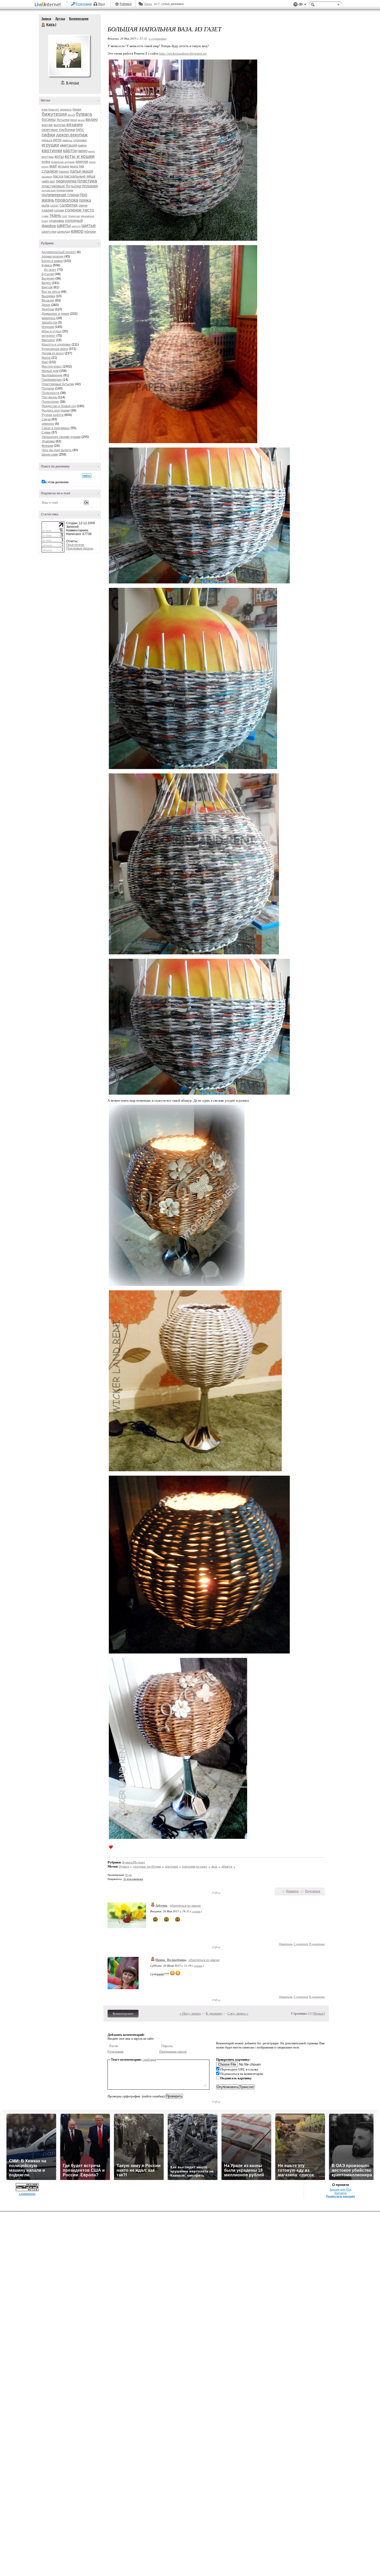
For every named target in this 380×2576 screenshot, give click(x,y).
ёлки (45, 109)
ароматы (66, 109)
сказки (47, 210)
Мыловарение (52, 375)
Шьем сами (50, 455)
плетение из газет (195, 1866)
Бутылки (48, 274)
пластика (87, 181)
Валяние (48, 279)
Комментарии (79, 19)
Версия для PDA (341, 2190)
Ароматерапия (53, 257)
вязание (75, 125)
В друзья (73, 83)
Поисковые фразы (80, 548)
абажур (227, 1866)
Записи (46, 19)
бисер (71, 115)
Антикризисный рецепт (59, 252)
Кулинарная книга (55, 349)
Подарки (48, 389)
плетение (172, 1866)
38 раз (128, 1875)
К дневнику (214, 2013)
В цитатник (317, 1944)
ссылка (196, 1911)
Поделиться (313, 1891)
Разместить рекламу (341, 2196)
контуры (48, 157)
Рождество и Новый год (59, 406)
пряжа (85, 200)
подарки (90, 186)
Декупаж (48, 309)
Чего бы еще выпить (57, 450)
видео (92, 119)
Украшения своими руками (61, 437)
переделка (66, 181)
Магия (46, 358)
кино (83, 151)
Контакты (341, 2193)
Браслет (54, 109)
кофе (46, 162)
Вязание (48, 301)
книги (92, 151)
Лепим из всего (53, 353)
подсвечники (65, 190)
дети (57, 140)
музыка (63, 166)
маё (53, 166)
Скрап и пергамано (56, 428)
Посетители (75, 545)
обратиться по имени (185, 1905)
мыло (74, 166)
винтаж (47, 125)
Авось (148, 4)
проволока (67, 200)
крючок (82, 161)
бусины (49, 119)
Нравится (292, 1891)
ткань (55, 215)
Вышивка (48, 296)
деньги (47, 140)
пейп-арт (48, 181)
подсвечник (49, 190)
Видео (46, 283)
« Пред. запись (190, 2013)
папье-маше (82, 171)
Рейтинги (126, 4)
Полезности (51, 393)
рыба (45, 205)
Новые (319, 2013)
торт (65, 216)
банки (77, 109)
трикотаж (74, 216)
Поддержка (295, 5)
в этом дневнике (57, 482)
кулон (45, 167)
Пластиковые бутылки (58, 384)
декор (62, 135)
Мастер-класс (52, 367)
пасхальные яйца (79, 176)
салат (54, 206)
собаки (59, 210)
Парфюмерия (52, 380)
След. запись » (238, 2013)
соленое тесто (79, 210)
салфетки (69, 205)
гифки (48, 135)
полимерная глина (60, 195)
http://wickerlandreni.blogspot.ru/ (183, 53)
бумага (84, 114)
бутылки (63, 120)
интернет (49, 336)
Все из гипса (51, 292)
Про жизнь (49, 397)
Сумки (46, 433)
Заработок (49, 323)
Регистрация (84, 4)
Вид (302, 5)
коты (59, 156)
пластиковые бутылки (61, 186)
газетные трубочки (58, 130)
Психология (50, 402)
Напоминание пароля (173, 2052)
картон (70, 151)
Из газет (50, 270)
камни (82, 145)
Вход (102, 4)
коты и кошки (80, 156)
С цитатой (301, 1944)
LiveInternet (49, 5)
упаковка (57, 221)
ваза (74, 120)
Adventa (161, 1905)
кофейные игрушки (63, 162)
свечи (83, 205)
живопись (49, 318)
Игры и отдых (52, 331)
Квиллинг (48, 340)
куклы (92, 162)
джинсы (67, 140)
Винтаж (47, 287)
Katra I (43, 25)
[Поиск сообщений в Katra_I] (87, 476)
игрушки (50, 145)
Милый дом (50, 371)
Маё (45, 362)
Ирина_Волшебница (171, 1960)
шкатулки (49, 232)
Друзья (60, 19)
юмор (77, 231)
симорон (48, 424)
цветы (64, 225)
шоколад (64, 232)
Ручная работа (53, 415)
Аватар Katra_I (69, 55)
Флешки (47, 446)
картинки (52, 151)
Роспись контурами (56, 411)
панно (64, 171)
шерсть (76, 226)
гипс (80, 130)
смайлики (149, 2059)
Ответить (286, 1944)
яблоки (90, 231)
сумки (45, 216)
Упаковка (48, 441)
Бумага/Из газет (134, 1862)
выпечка (60, 125)
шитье (89, 225)
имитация (69, 145)
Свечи (46, 419)
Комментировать (123, 2014)
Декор (46, 305)
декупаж (79, 135)
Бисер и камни (52, 261)
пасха (58, 176)
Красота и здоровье (56, 345)
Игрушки (48, 327)
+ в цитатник (158, 38)
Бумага (47, 265)
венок (81, 120)
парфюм (47, 177)
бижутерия (54, 114)
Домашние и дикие (55, 314)
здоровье (80, 140)
